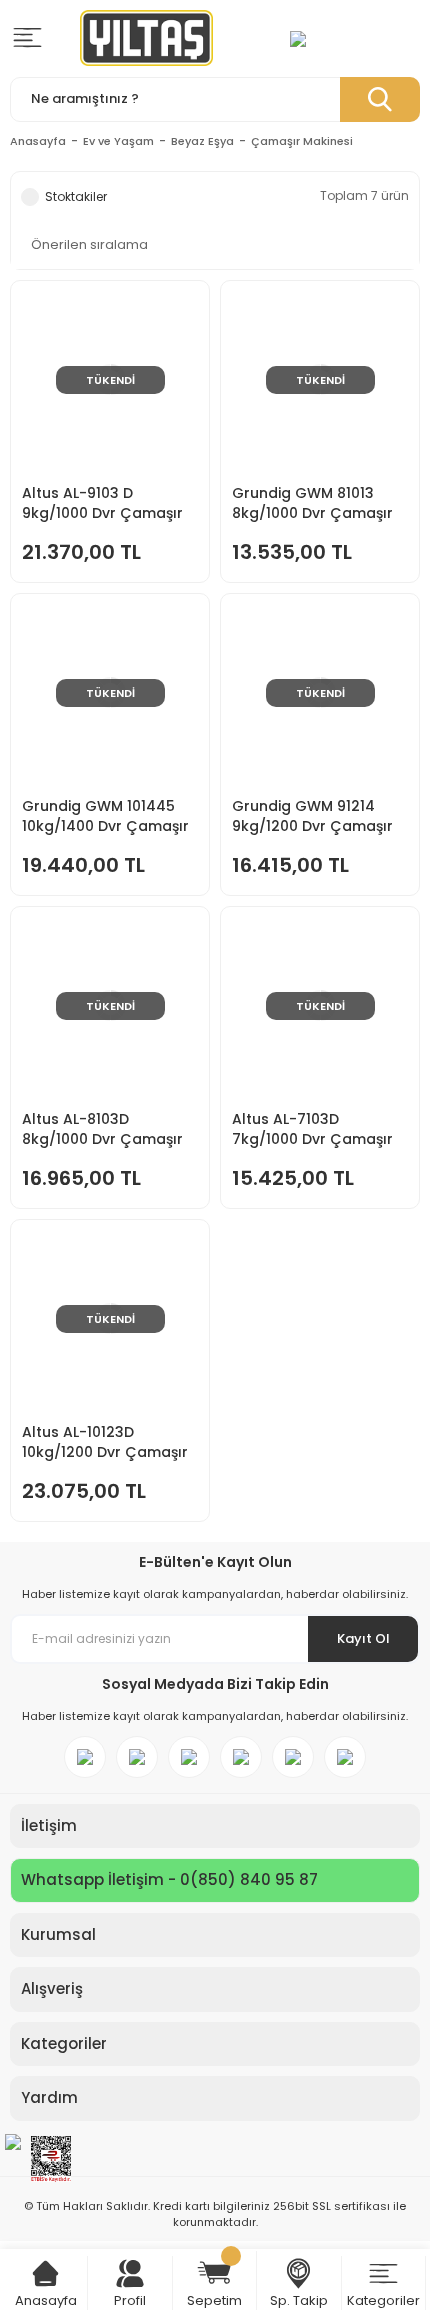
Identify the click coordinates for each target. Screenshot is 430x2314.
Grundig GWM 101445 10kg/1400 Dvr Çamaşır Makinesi (105, 816)
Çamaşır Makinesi (302, 141)
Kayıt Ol (363, 1638)
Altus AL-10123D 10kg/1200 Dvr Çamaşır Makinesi (105, 1442)
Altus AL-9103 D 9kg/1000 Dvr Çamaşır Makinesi (102, 503)
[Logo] (146, 38)
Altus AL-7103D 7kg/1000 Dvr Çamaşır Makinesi (312, 1129)
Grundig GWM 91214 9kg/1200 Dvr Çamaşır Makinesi (312, 816)
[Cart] (45, 2273)
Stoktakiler (76, 196)
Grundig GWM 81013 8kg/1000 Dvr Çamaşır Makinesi (312, 503)
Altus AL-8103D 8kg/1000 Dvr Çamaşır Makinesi (102, 1129)
